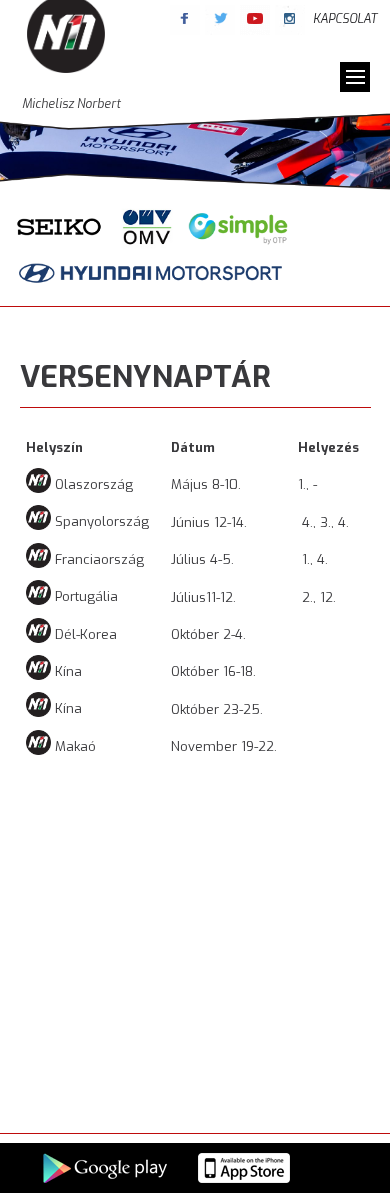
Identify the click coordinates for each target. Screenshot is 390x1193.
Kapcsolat (345, 19)
